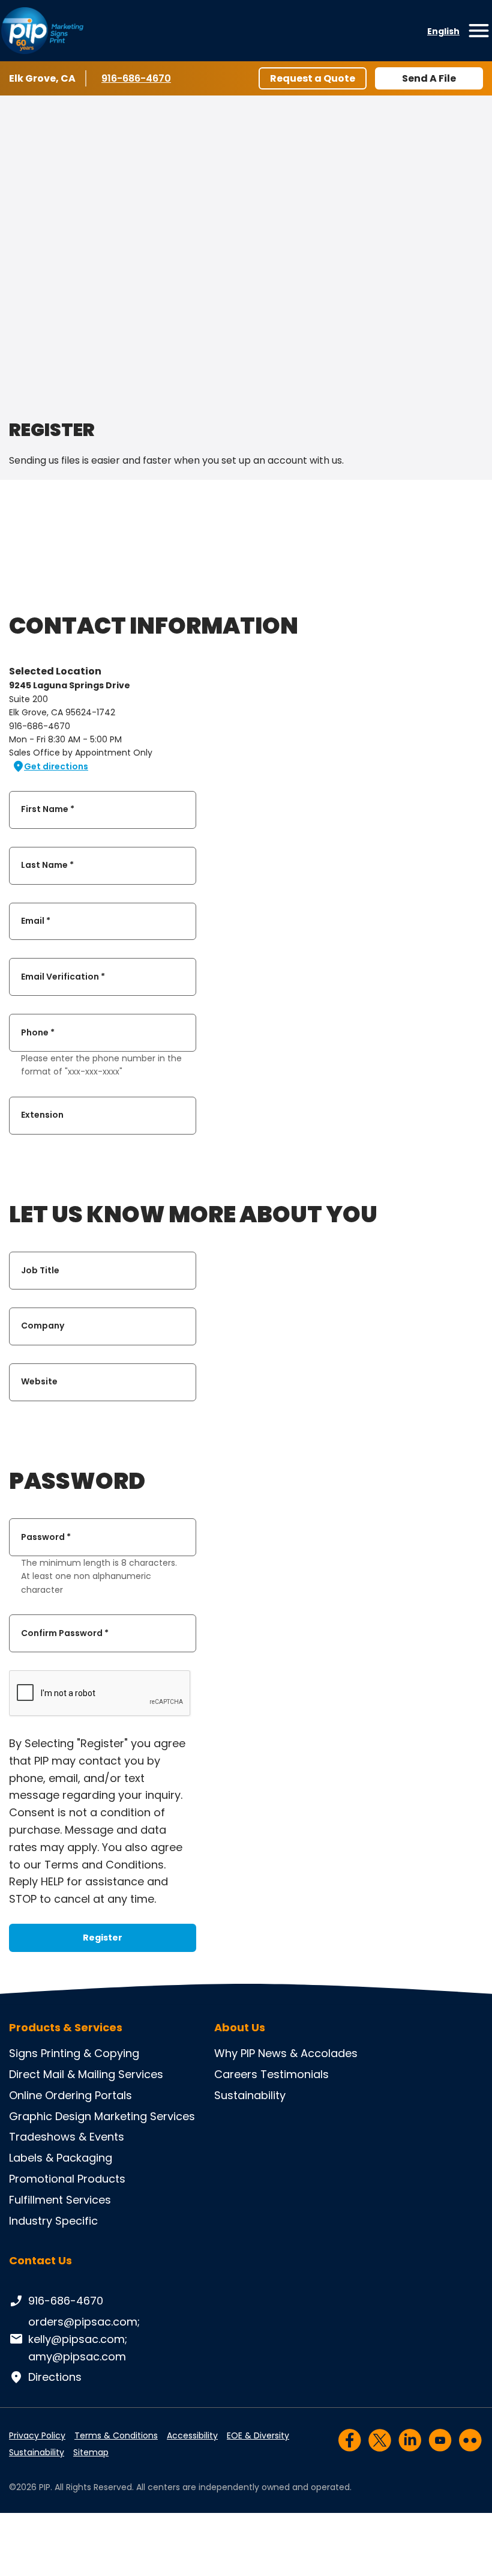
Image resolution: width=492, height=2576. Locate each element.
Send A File (429, 78)
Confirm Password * (65, 1633)
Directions (55, 2377)
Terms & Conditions (116, 2435)
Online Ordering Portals (70, 2095)
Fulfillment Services (60, 2200)
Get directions (56, 766)
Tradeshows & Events (67, 2137)
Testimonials (295, 2074)
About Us (240, 2028)
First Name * (48, 810)
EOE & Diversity (258, 2435)
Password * (46, 1537)
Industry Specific (53, 2221)
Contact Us (40, 2260)
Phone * (38, 1032)
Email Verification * (63, 977)
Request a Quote (313, 78)
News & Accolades (308, 2053)
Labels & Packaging (61, 2158)
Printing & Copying (90, 2053)
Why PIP (235, 2053)
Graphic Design (50, 2116)
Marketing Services (145, 2116)
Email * (36, 921)
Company (43, 1326)
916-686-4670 (137, 78)
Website (39, 1382)
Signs (23, 2053)
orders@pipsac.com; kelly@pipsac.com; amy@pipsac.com (84, 2339)
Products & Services (66, 2028)
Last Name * (47, 865)
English (443, 31)
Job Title (40, 1270)
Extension (42, 1115)
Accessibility (192, 2435)
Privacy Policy (37, 2435)
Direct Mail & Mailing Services (86, 2074)
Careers (236, 2074)
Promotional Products (67, 2179)
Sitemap (91, 2452)
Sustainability (250, 2095)
